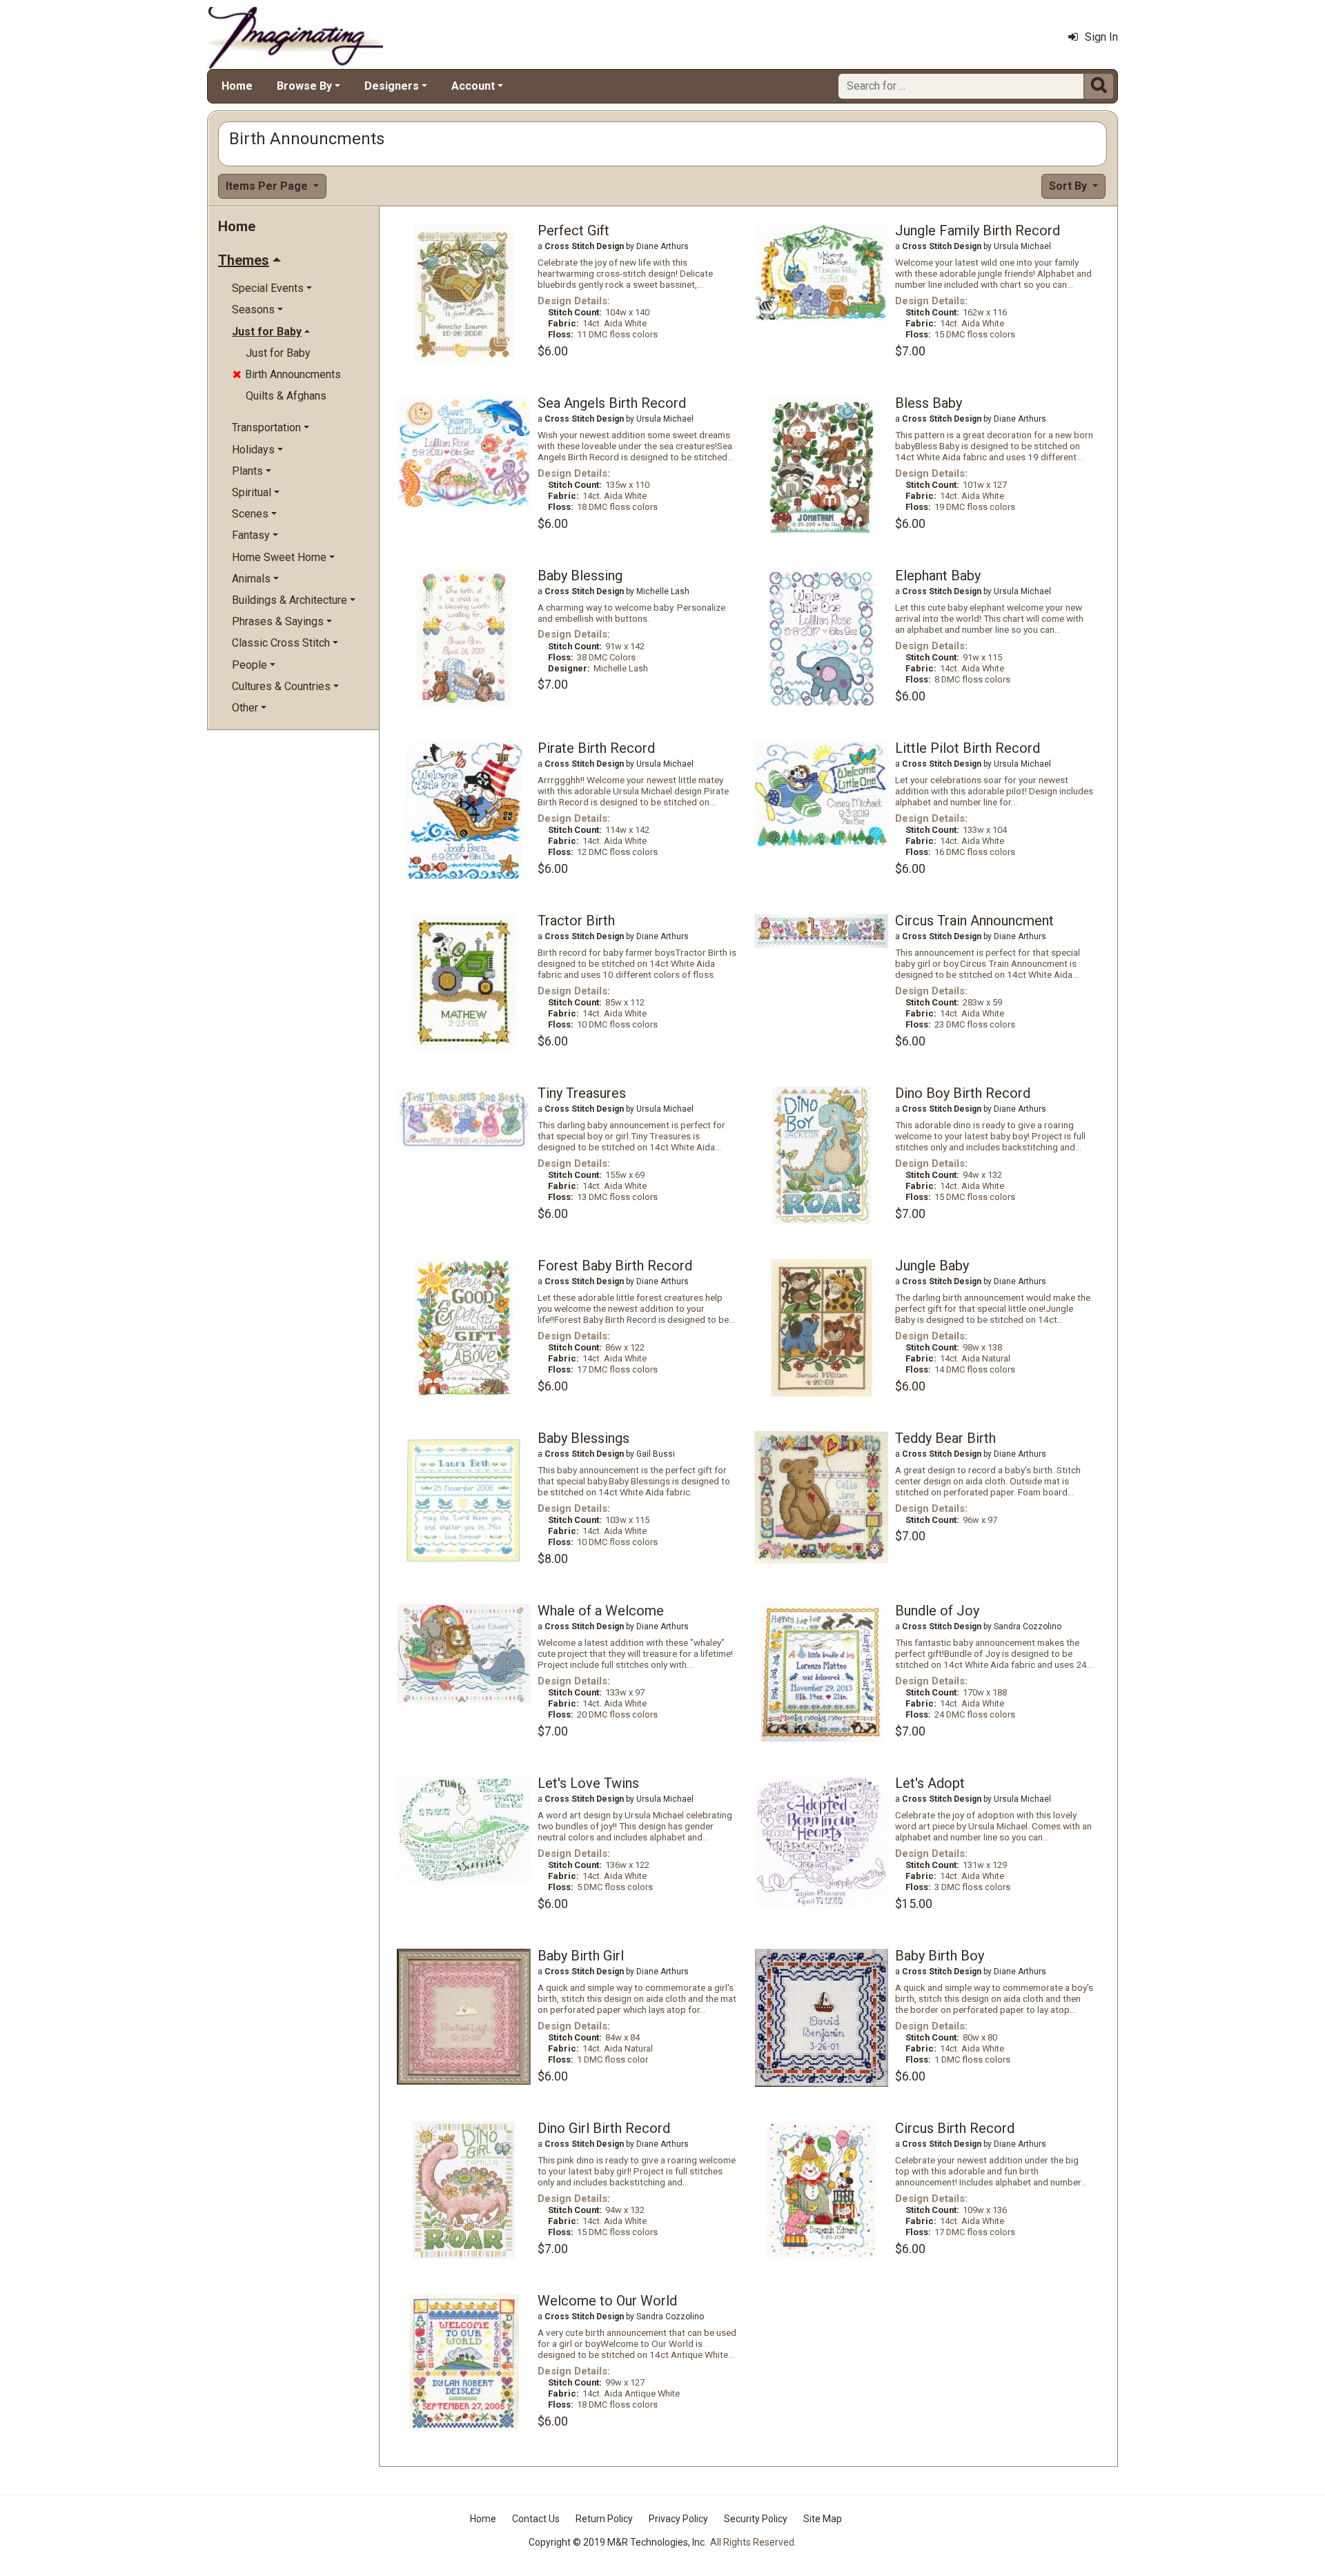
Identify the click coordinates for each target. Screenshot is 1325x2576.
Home (237, 86)
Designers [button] (392, 86)
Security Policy (756, 2519)
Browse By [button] (304, 86)
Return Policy (604, 2519)
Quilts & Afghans (286, 396)
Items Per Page (268, 186)
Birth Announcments (287, 374)
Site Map (823, 2519)
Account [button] (473, 86)
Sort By (1069, 186)
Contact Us (536, 2519)
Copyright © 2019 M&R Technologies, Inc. (618, 2542)
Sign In (1101, 37)
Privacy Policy (678, 2519)
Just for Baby (278, 353)
